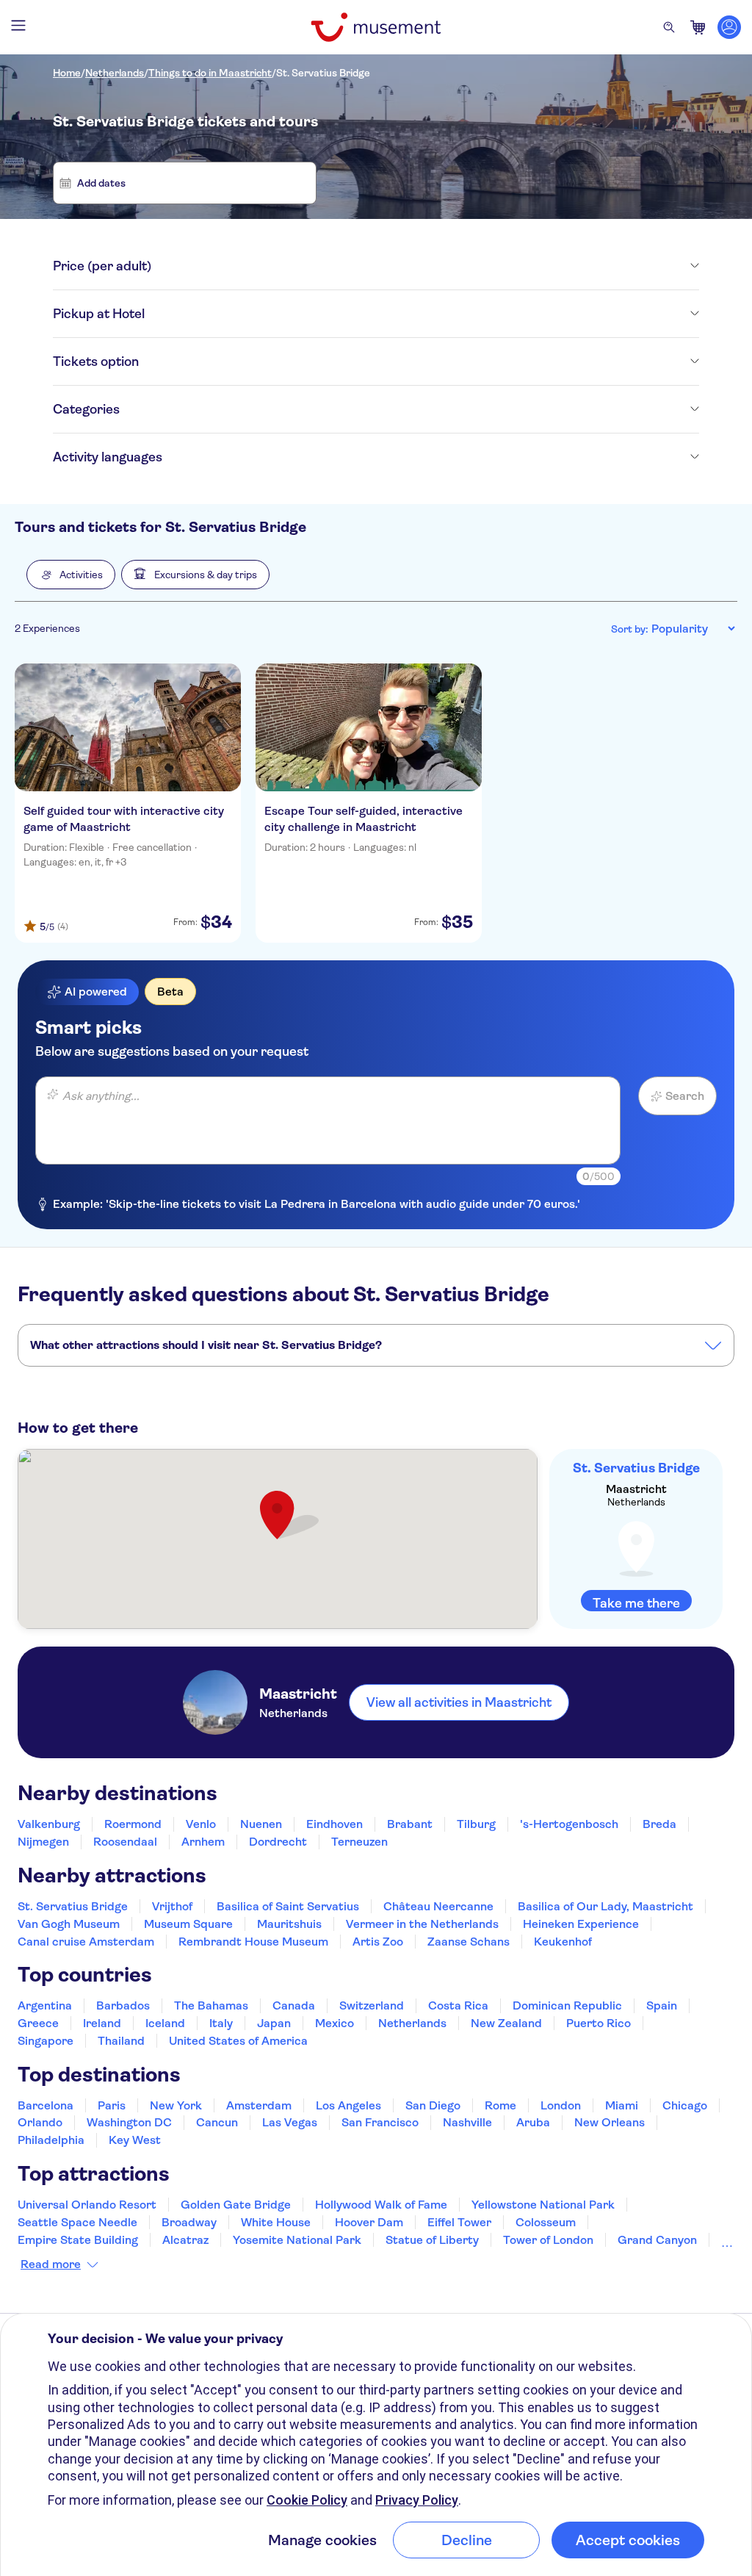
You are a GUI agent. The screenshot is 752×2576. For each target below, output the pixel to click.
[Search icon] (669, 27)
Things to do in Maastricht (210, 73)
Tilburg (476, 1824)
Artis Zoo (378, 1942)
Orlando (40, 2122)
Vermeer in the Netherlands (422, 1924)
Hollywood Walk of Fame (381, 2205)
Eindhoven (335, 1824)
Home (67, 73)
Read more (51, 2264)
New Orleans (610, 2122)
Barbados (123, 2005)
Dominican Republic (567, 2005)
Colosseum (546, 2222)
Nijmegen (43, 1842)
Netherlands (115, 73)
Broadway (189, 2222)
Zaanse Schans (469, 1942)
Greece (38, 2023)
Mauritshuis (289, 1924)
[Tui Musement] (376, 27)
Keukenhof (563, 1942)
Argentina (45, 2005)
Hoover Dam (369, 2222)
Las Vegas (290, 2122)
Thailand (121, 2041)
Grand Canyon (657, 2240)
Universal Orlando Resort (87, 2205)
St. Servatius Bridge (323, 73)
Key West (135, 2140)
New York (176, 2105)
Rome (500, 2105)
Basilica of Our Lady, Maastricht (605, 1906)
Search (685, 1096)
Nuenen (261, 1824)
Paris (112, 2105)
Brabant (410, 1824)
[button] (71, 575)
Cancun (217, 2122)
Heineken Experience (581, 1924)
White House (276, 2222)
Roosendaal (125, 1842)
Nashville (467, 2122)
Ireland (102, 2023)
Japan (274, 2023)
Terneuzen (359, 1842)
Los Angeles (348, 2105)
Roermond (133, 1824)
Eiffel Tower (459, 2222)
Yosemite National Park (297, 2240)
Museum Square (188, 1924)
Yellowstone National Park (543, 2205)
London (561, 2105)
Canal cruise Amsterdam (86, 1942)
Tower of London (548, 2240)
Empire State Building (78, 2240)
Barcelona (46, 2105)
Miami (622, 2105)
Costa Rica (458, 2005)
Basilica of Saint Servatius (288, 1906)
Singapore (46, 2041)
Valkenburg (49, 1824)
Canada (294, 2005)
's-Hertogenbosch (569, 1824)
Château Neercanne (438, 1906)
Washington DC (129, 2122)
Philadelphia (51, 2140)
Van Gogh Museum (69, 1924)
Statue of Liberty (432, 2240)
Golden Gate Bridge (236, 2205)
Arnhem (203, 1842)
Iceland (165, 2023)
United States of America (238, 2041)
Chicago (685, 2105)
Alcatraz (185, 2240)
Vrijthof (172, 1906)
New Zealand (506, 2023)
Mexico (335, 2023)
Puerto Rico (599, 2023)
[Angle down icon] (425, 266)
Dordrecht (278, 1842)
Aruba (533, 2122)
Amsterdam (259, 2105)
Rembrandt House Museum (253, 1942)
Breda (659, 1824)
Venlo (201, 1824)
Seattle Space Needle (77, 2222)
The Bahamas (211, 2005)
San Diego (433, 2105)
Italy (221, 2023)
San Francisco (380, 2122)
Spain (662, 2005)
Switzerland (372, 2005)
